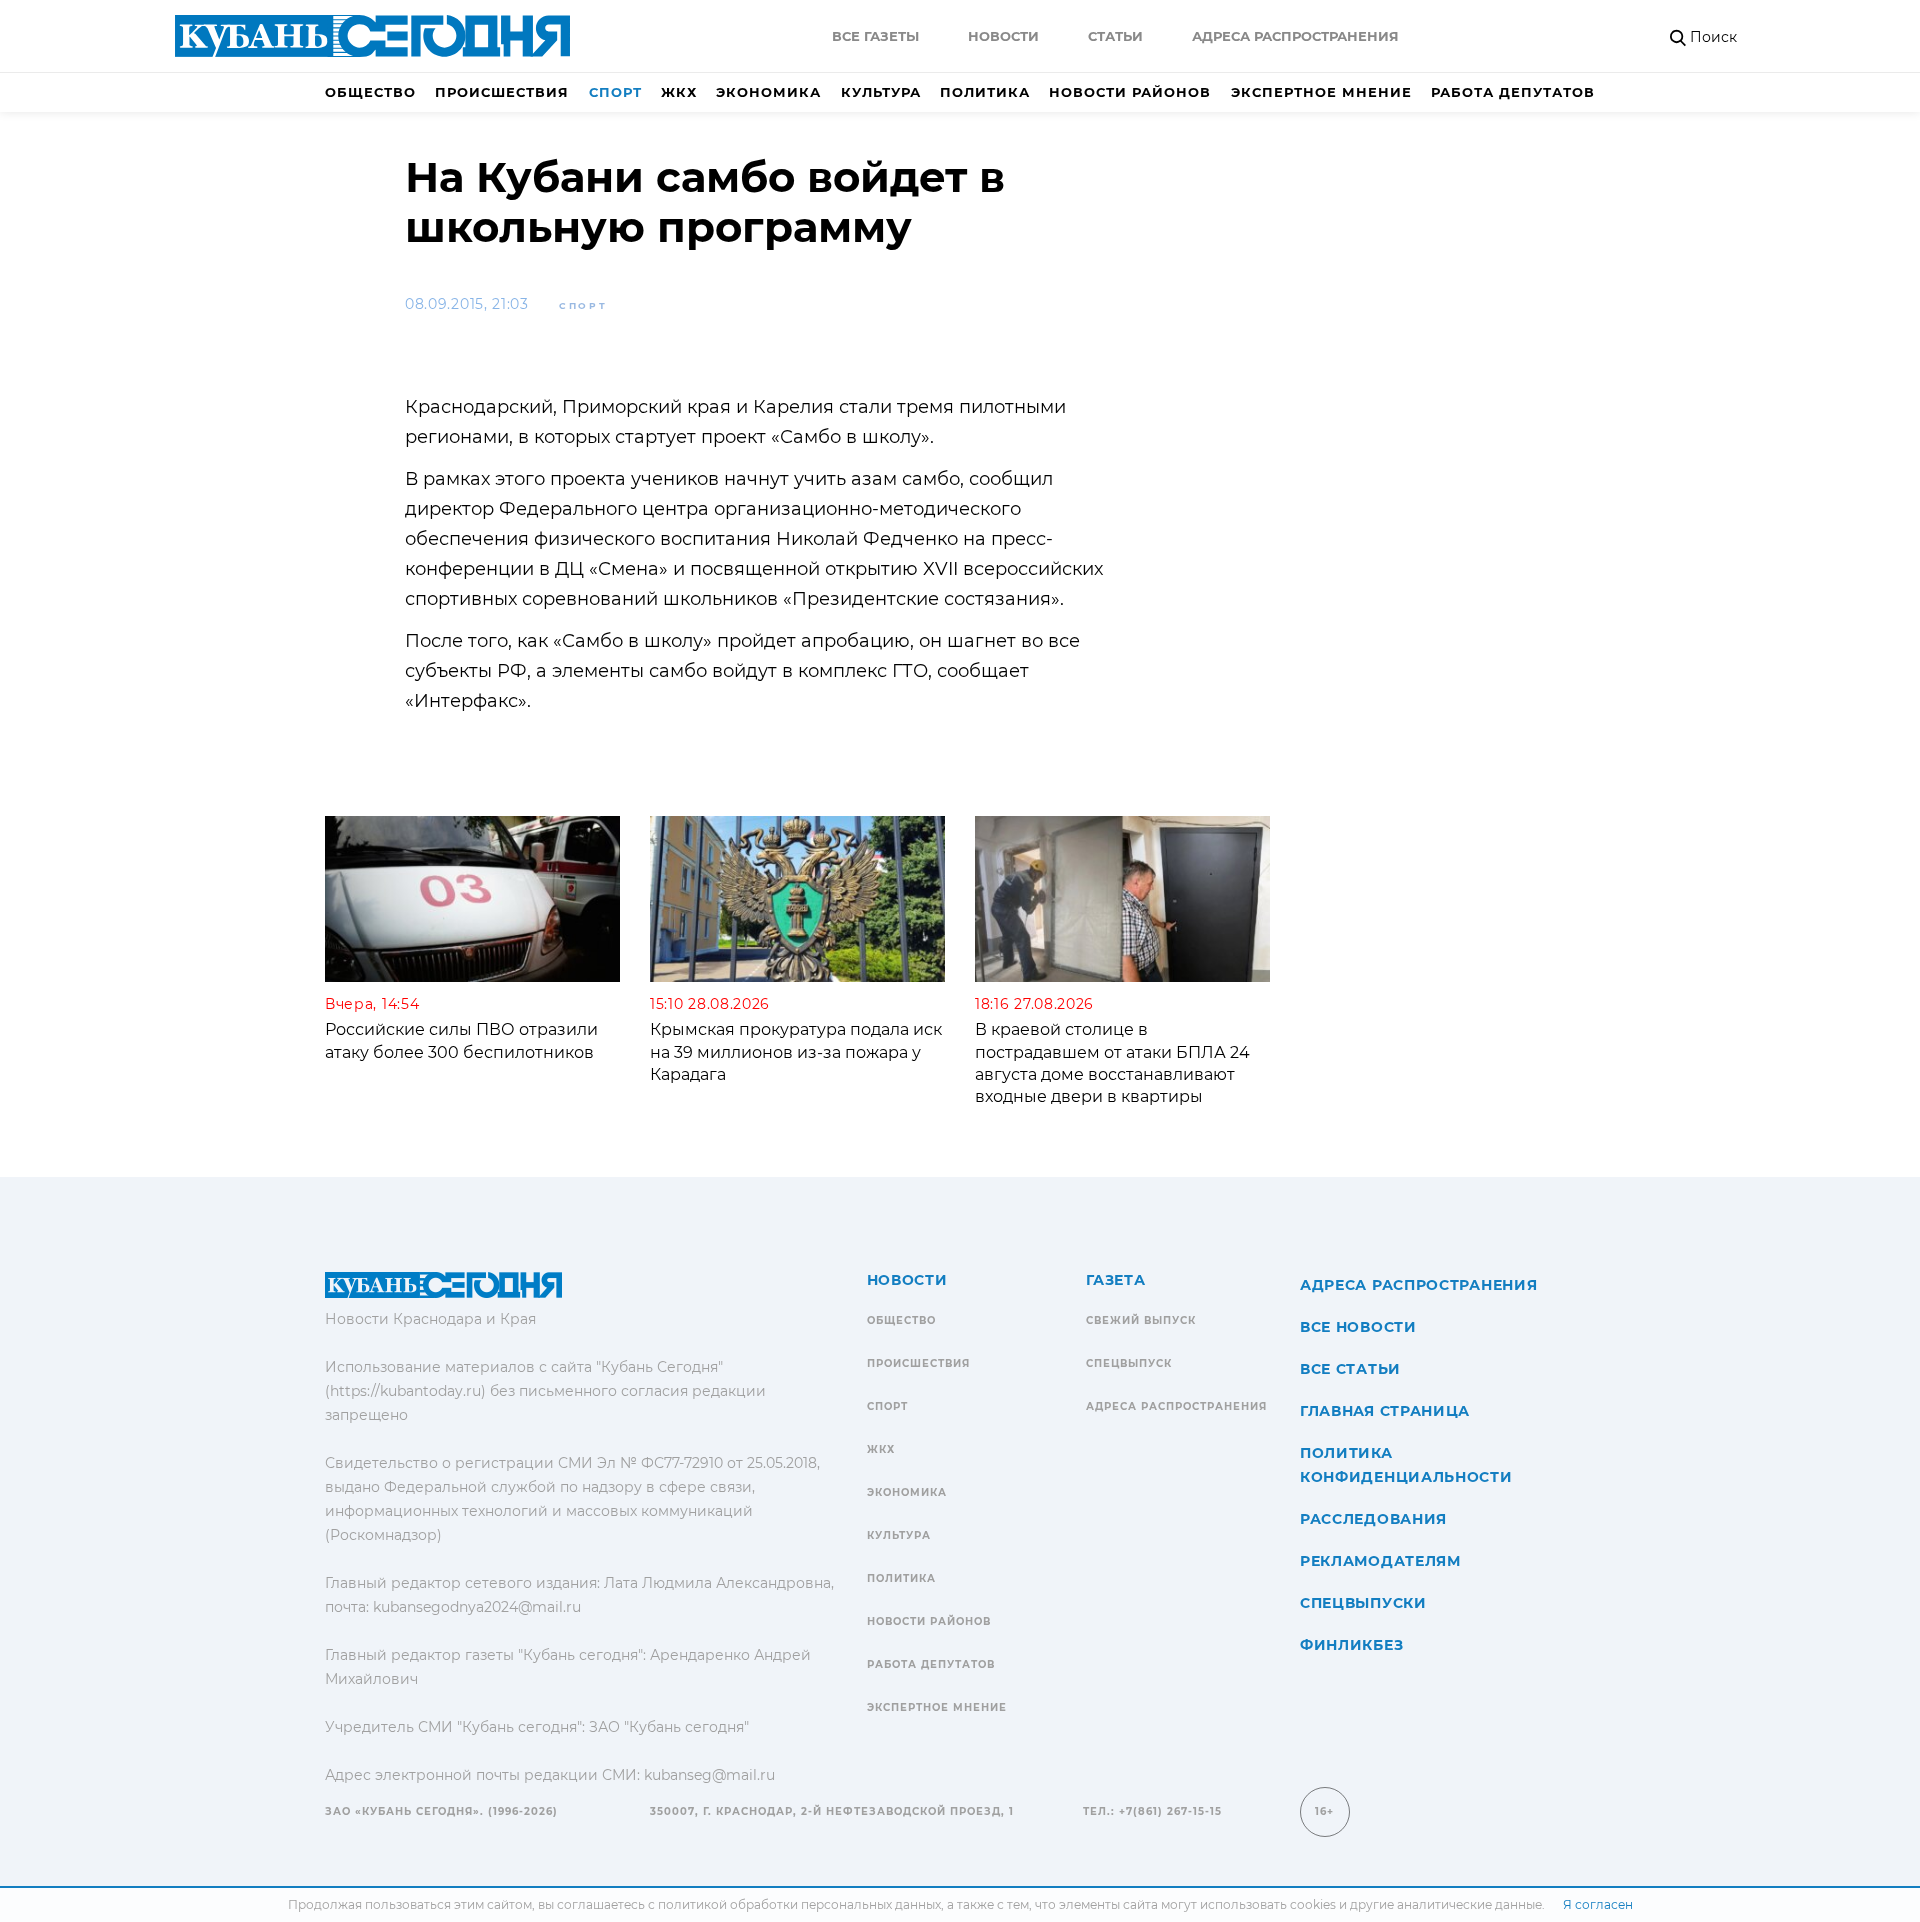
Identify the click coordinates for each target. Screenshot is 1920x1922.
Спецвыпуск (1129, 1363)
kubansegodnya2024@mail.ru (477, 1607)
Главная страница (1385, 1411)
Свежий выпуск (1141, 1320)
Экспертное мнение (1321, 92)
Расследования (1373, 1519)
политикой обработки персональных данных (799, 1904)
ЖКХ (679, 92)
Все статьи (1350, 1369)
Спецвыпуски (1363, 1603)
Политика (985, 92)
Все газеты (875, 36)
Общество (370, 92)
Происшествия (502, 92)
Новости (1003, 36)
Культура (881, 92)
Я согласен (1598, 1904)
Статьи (1115, 36)
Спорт (615, 92)
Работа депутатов (1513, 92)
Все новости (1358, 1327)
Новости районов (1130, 92)
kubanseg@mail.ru (709, 1775)
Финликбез (1351, 1645)
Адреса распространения (1295, 36)
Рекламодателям (1380, 1561)
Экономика (768, 92)
